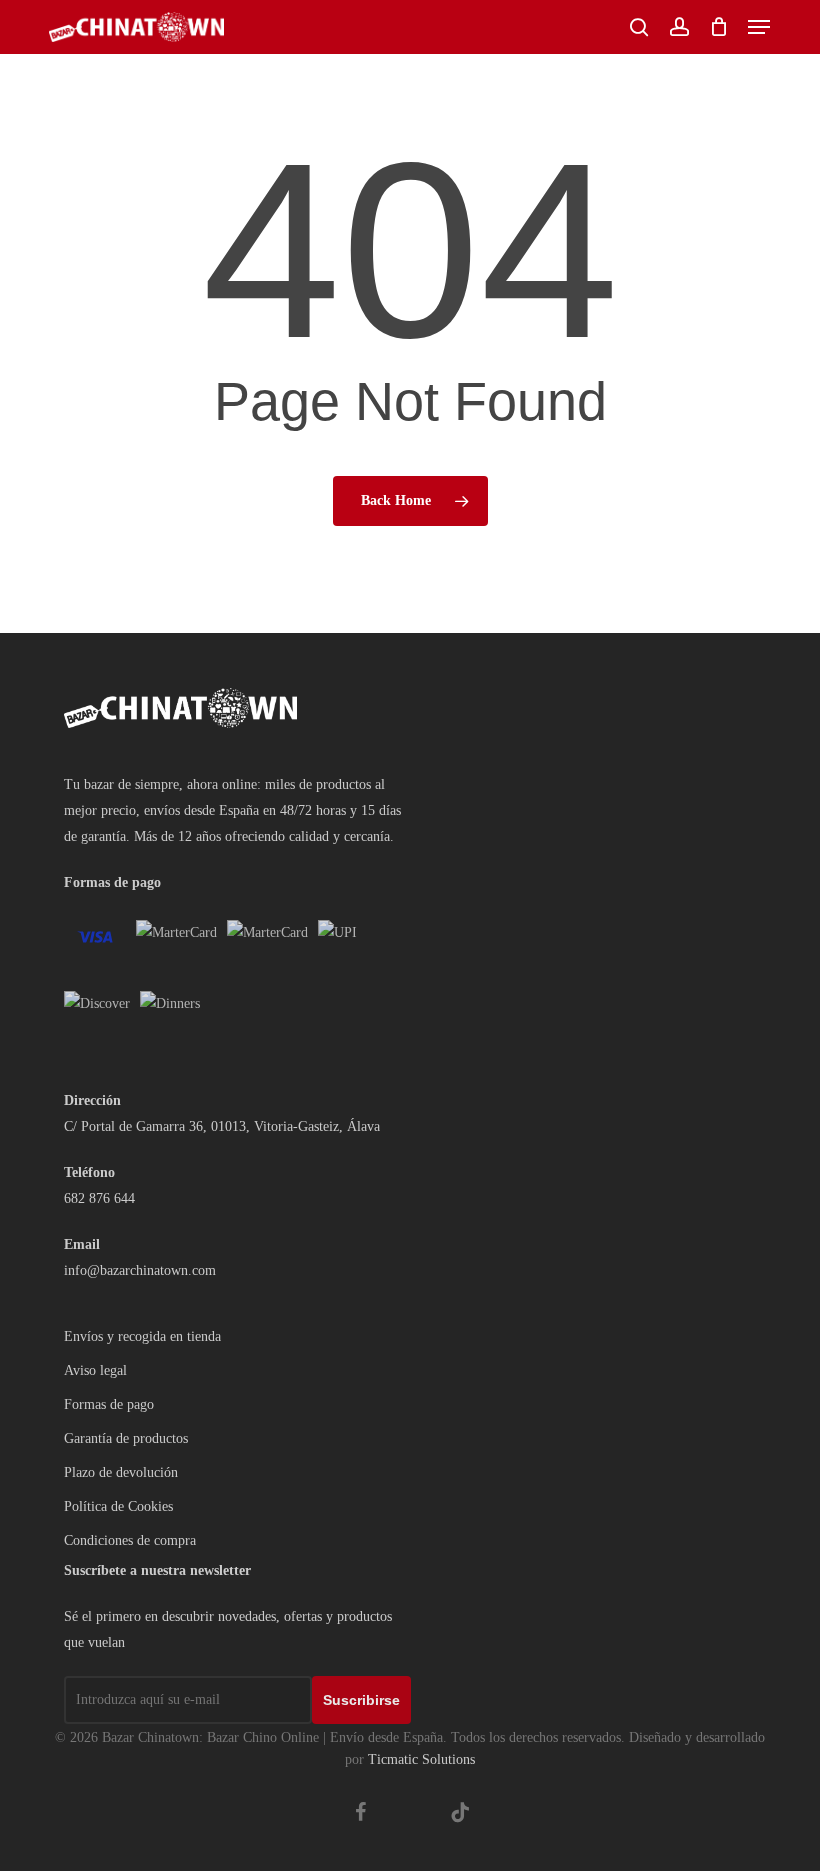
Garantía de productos (126, 1438)
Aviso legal (95, 1370)
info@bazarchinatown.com (140, 1270)
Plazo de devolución (121, 1472)
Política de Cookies (118, 1506)
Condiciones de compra (130, 1540)
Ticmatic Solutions (421, 1759)
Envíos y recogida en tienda (142, 1336)
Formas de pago (109, 1404)
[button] (759, 27)
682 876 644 (99, 1198)
